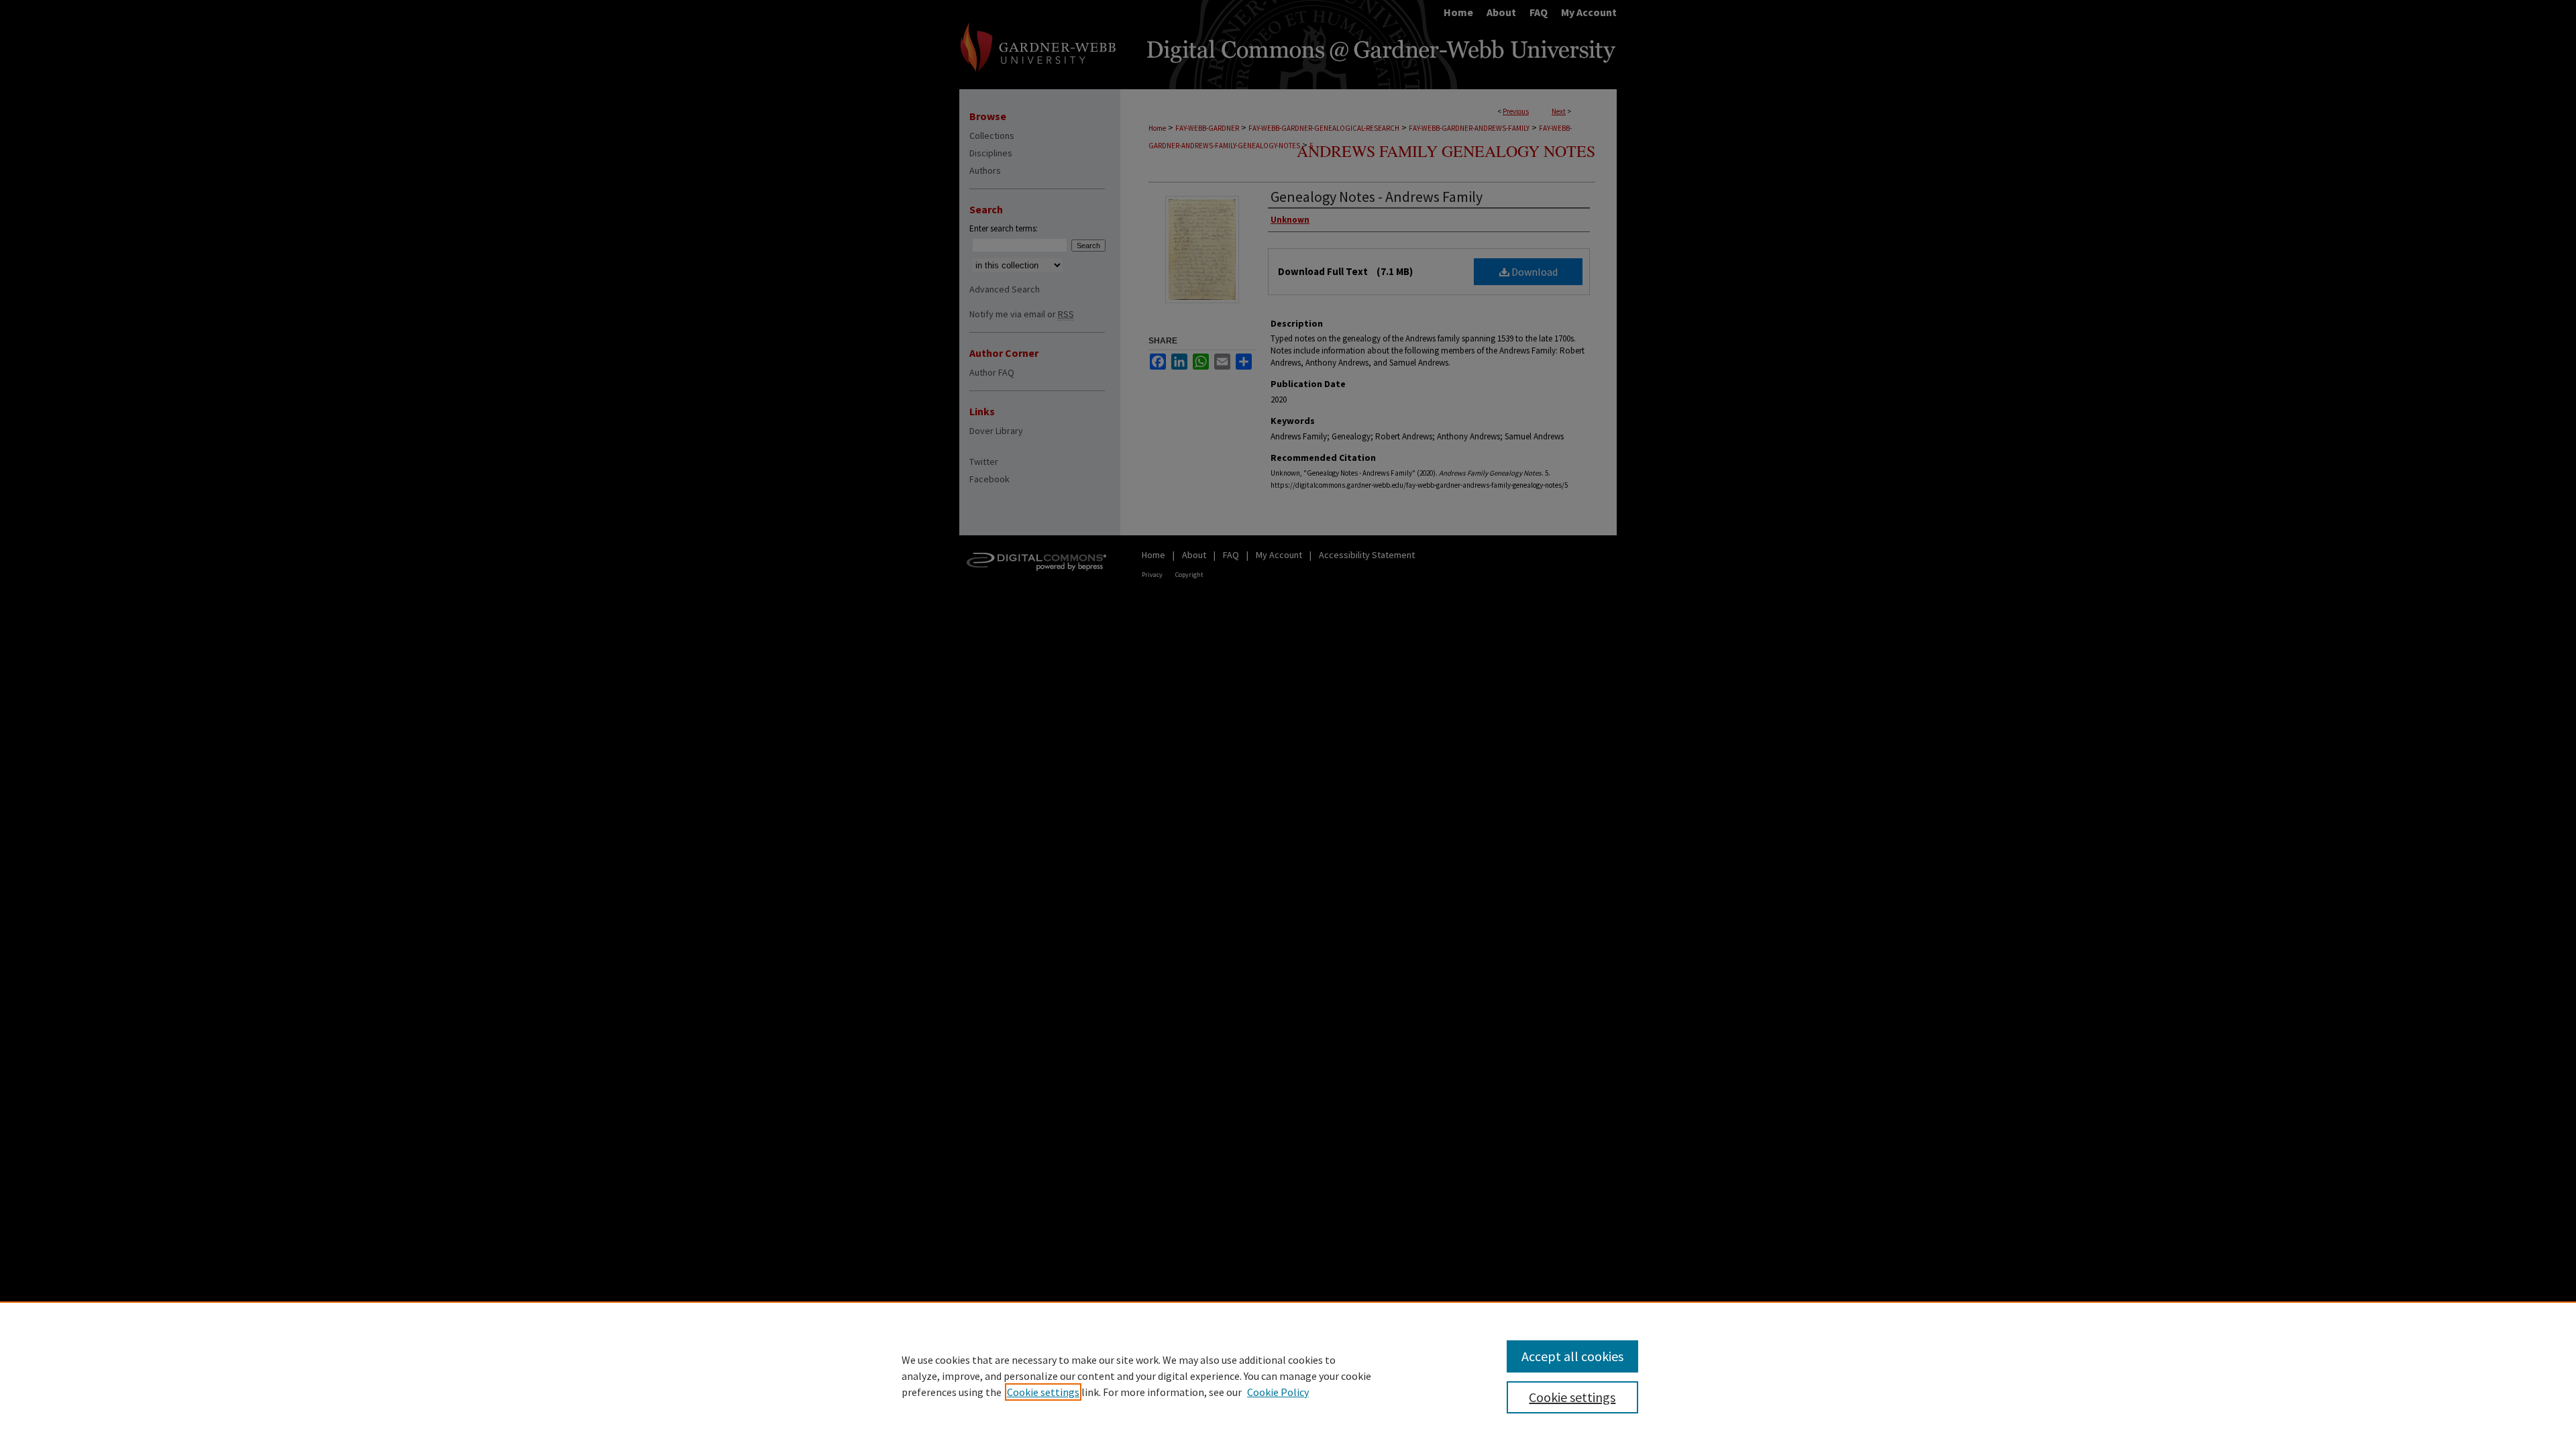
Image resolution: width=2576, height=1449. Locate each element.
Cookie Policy (1278, 1392)
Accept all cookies (1572, 1356)
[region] (1288, 1375)
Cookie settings (1043, 1392)
